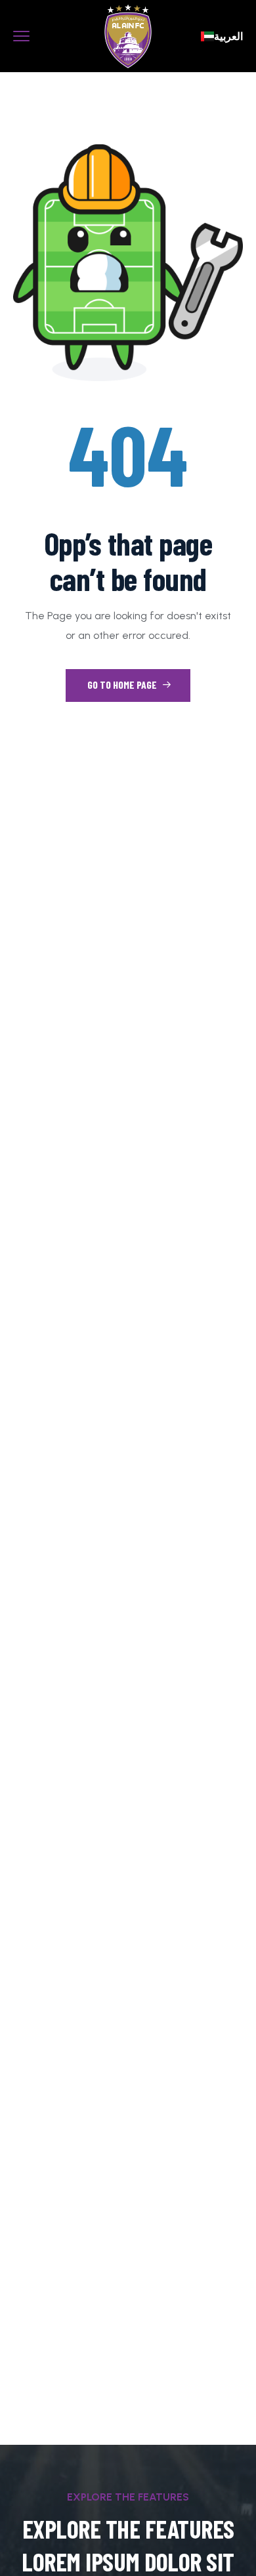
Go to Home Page (123, 685)
